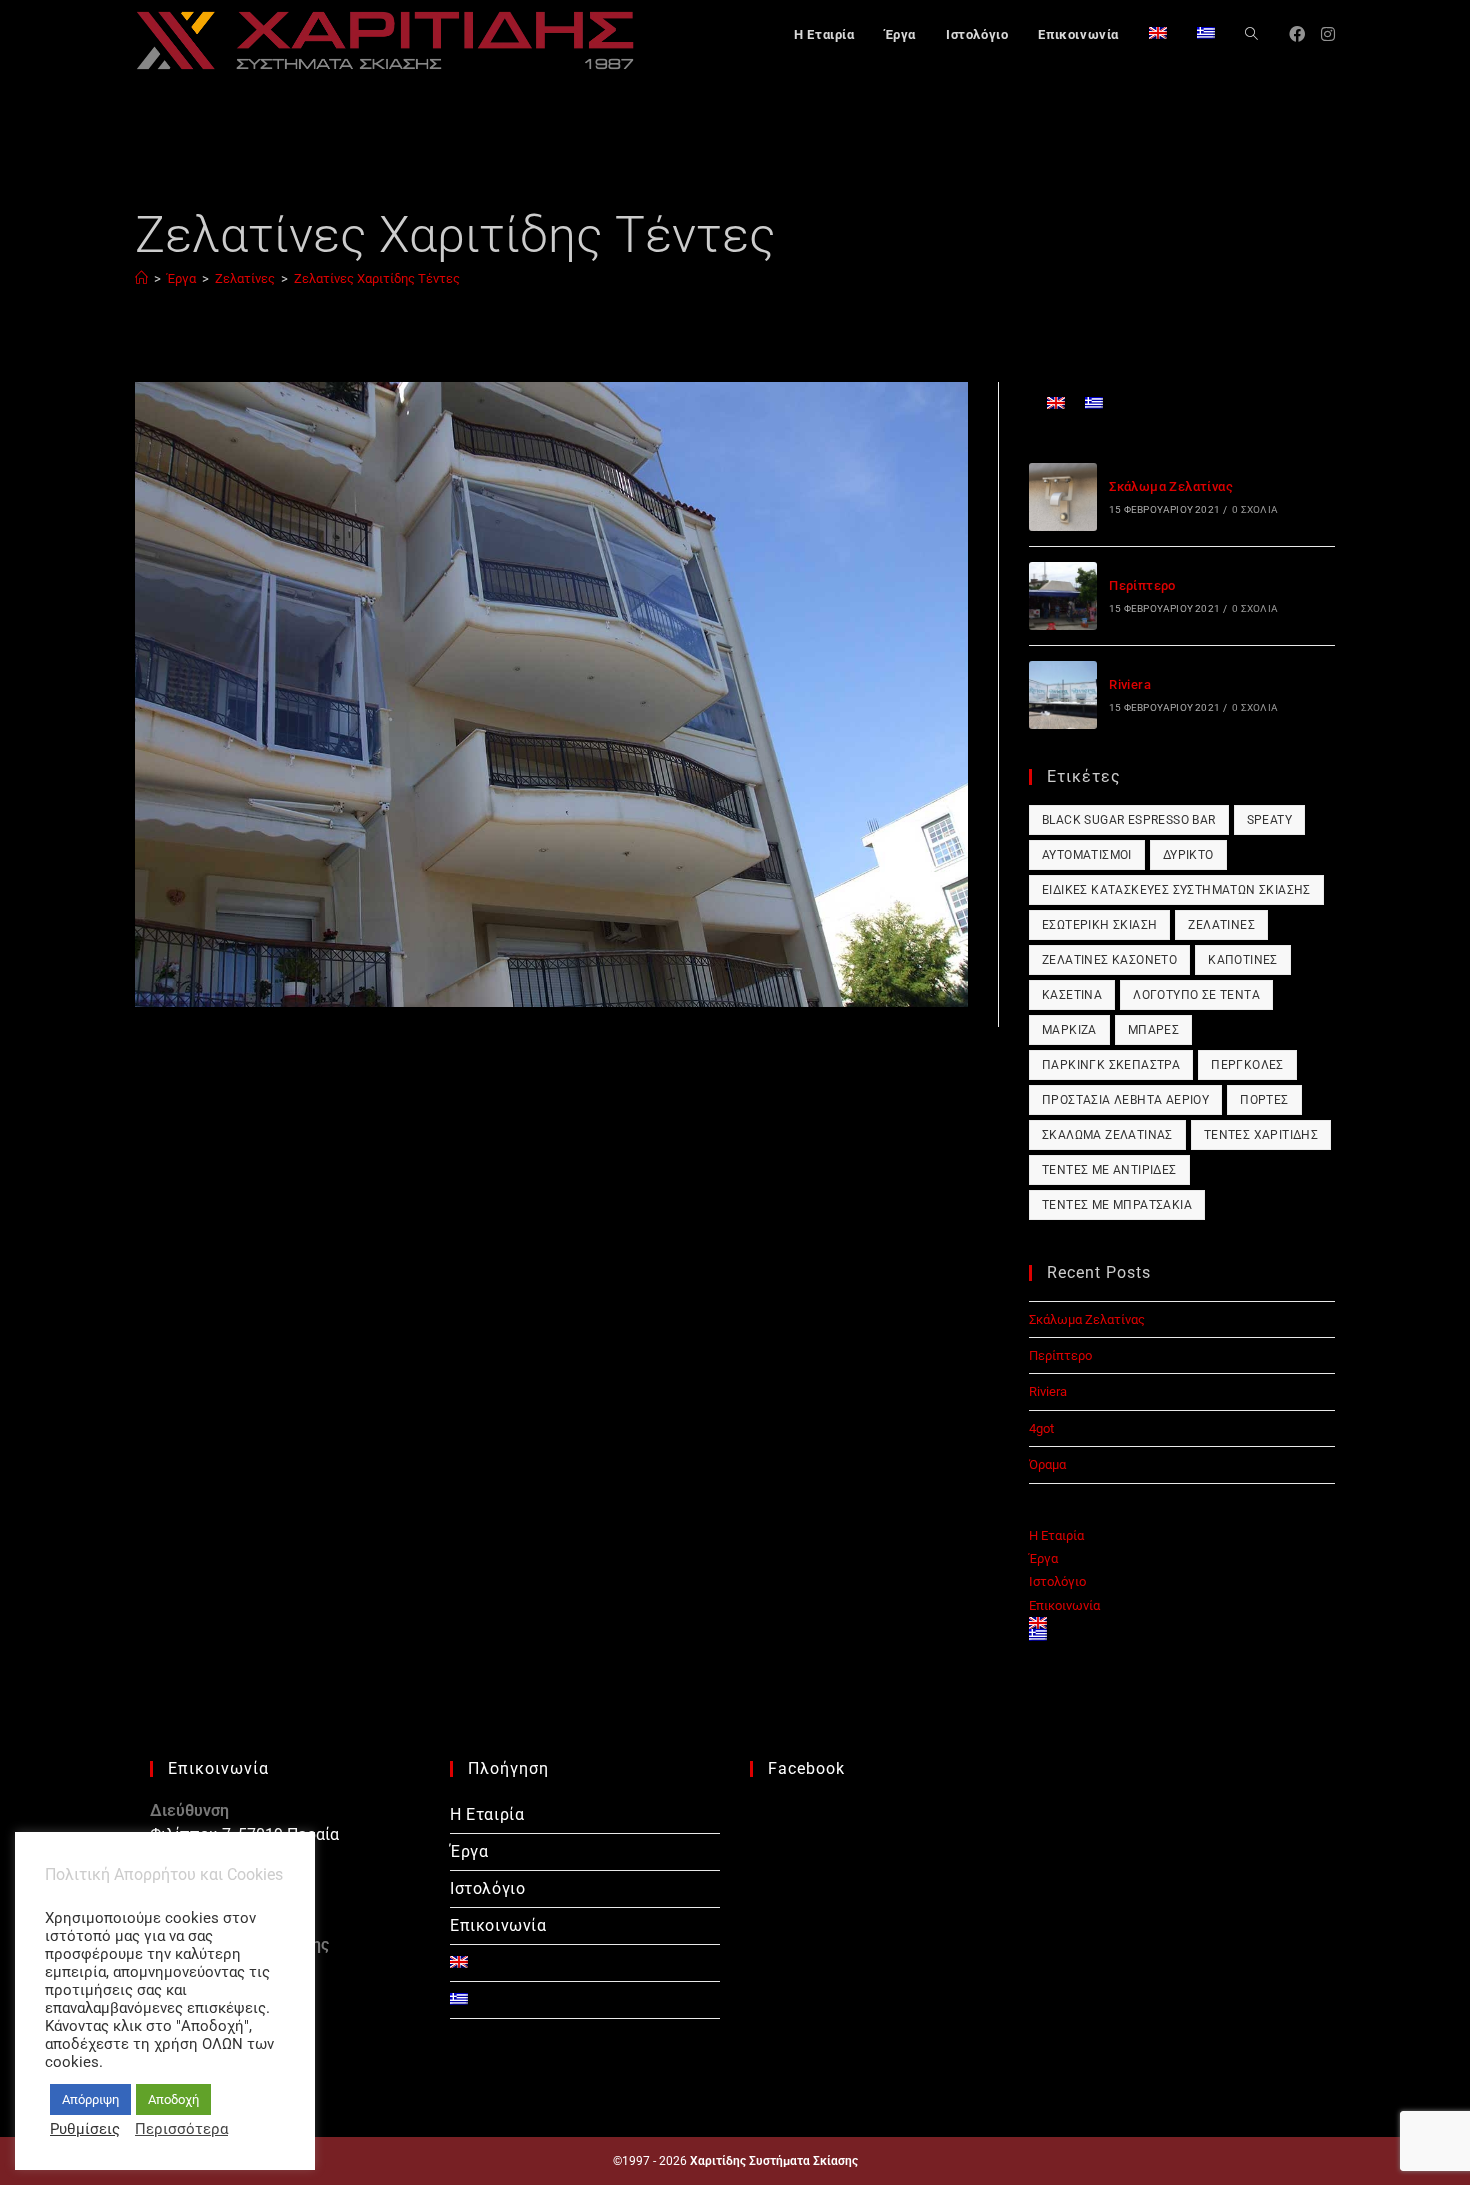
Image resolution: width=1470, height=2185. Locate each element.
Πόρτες (1264, 1100)
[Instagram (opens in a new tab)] (1328, 34)
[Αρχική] (141, 278)
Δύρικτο (1188, 855)
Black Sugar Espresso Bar (1129, 820)
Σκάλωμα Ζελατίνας (1171, 486)
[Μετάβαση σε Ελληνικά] (1094, 402)
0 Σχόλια (1255, 509)
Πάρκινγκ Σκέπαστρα (1111, 1065)
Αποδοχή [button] (173, 2099)
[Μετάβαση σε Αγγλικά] (1158, 35)
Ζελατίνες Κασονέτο (1109, 960)
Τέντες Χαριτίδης (1261, 1135)
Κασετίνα (1072, 995)
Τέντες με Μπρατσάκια (1117, 1205)
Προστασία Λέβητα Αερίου (1125, 1100)
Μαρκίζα (1069, 1030)
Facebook (806, 1768)
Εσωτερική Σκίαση (1099, 925)
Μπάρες (1153, 1030)
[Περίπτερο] (1063, 596)
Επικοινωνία (1064, 1605)
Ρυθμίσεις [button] (85, 2129)
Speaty (1269, 820)
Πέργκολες (1247, 1065)
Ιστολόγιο (1057, 1581)
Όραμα (1047, 1464)
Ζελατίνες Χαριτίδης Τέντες (377, 278)
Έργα (1043, 1558)
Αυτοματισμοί (1087, 855)
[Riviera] (1063, 695)
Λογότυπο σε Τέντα (1196, 995)
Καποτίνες (1243, 960)
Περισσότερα (181, 2129)
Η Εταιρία (1056, 1535)
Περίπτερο (1142, 585)
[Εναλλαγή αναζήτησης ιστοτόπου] (1251, 35)
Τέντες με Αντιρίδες (1109, 1170)
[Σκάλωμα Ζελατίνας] (1063, 497)
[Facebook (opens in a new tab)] (1297, 34)
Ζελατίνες (1221, 925)
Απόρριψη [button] (90, 2099)
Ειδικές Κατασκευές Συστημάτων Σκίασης (1176, 890)
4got (1041, 1428)
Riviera (1130, 684)
